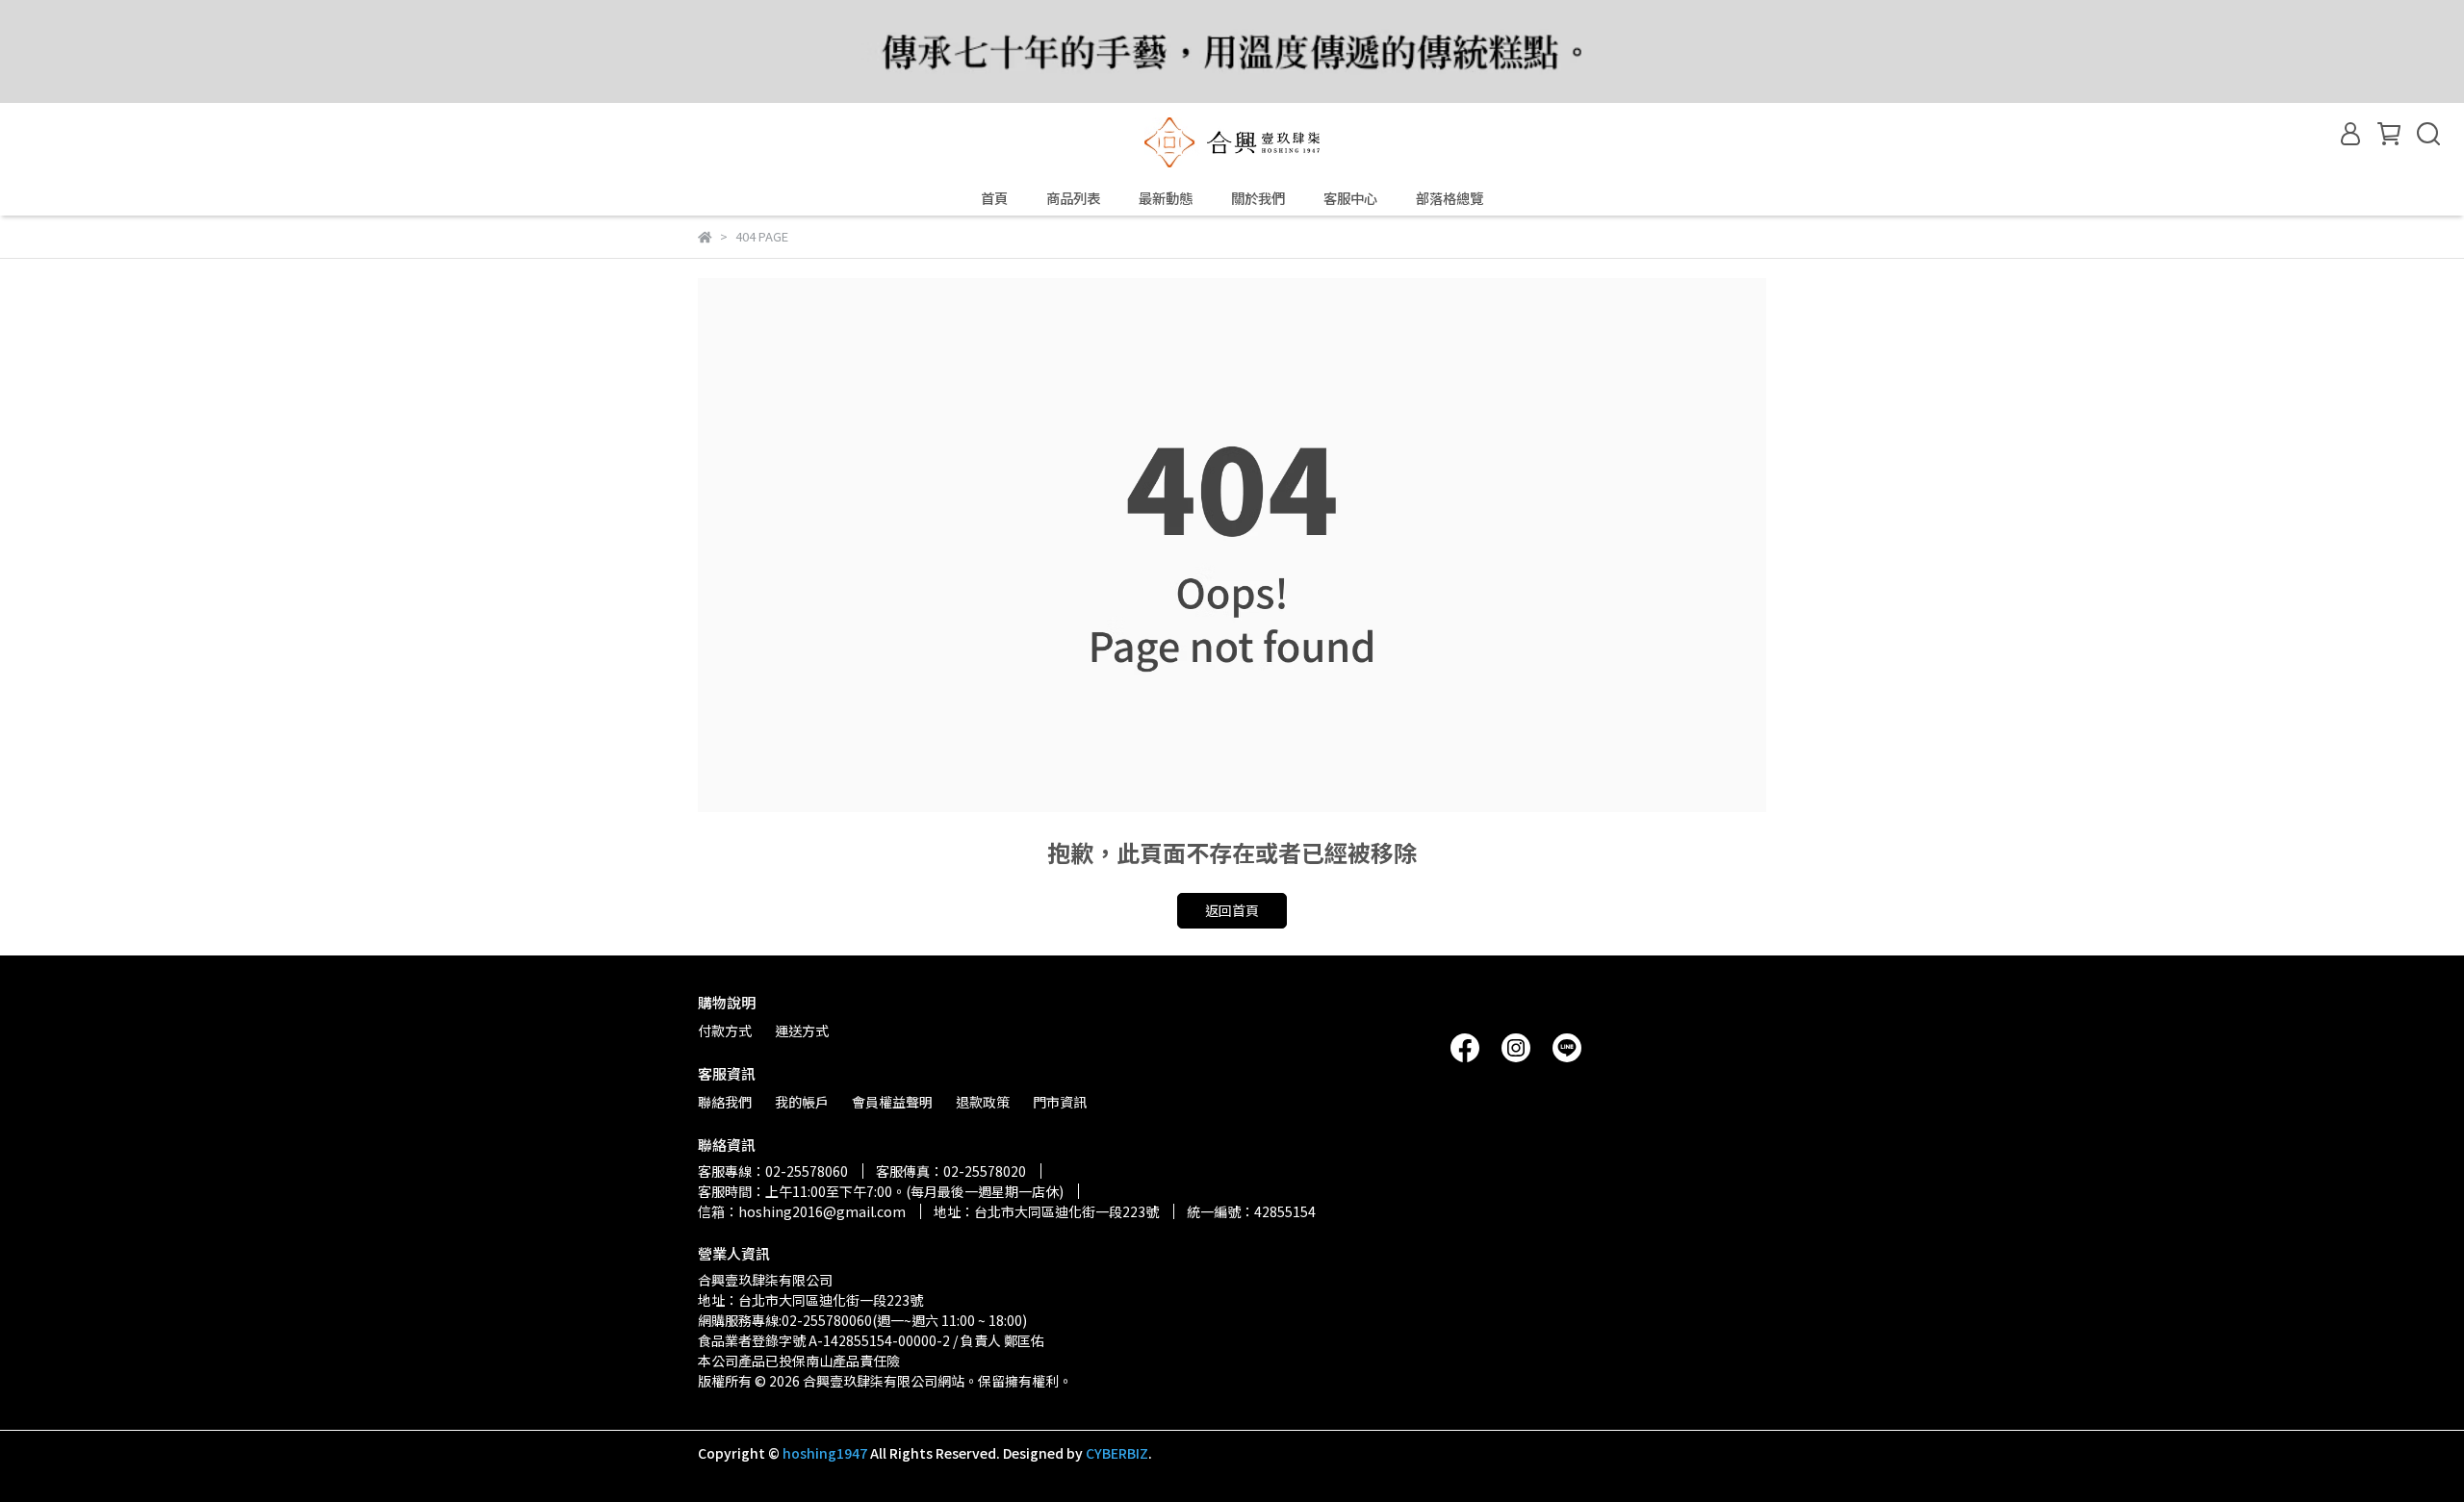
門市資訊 (1060, 1102)
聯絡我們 (725, 1102)
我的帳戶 (802, 1102)
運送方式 (802, 1031)
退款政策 (983, 1102)
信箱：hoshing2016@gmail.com (802, 1211)
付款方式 (725, 1031)
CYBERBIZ (1117, 1453)
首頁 (994, 198)
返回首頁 (1232, 910)
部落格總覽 (1450, 198)
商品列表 (1073, 198)
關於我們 (1258, 198)
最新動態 (1166, 198)
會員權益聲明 (892, 1102)
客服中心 (1350, 198)
